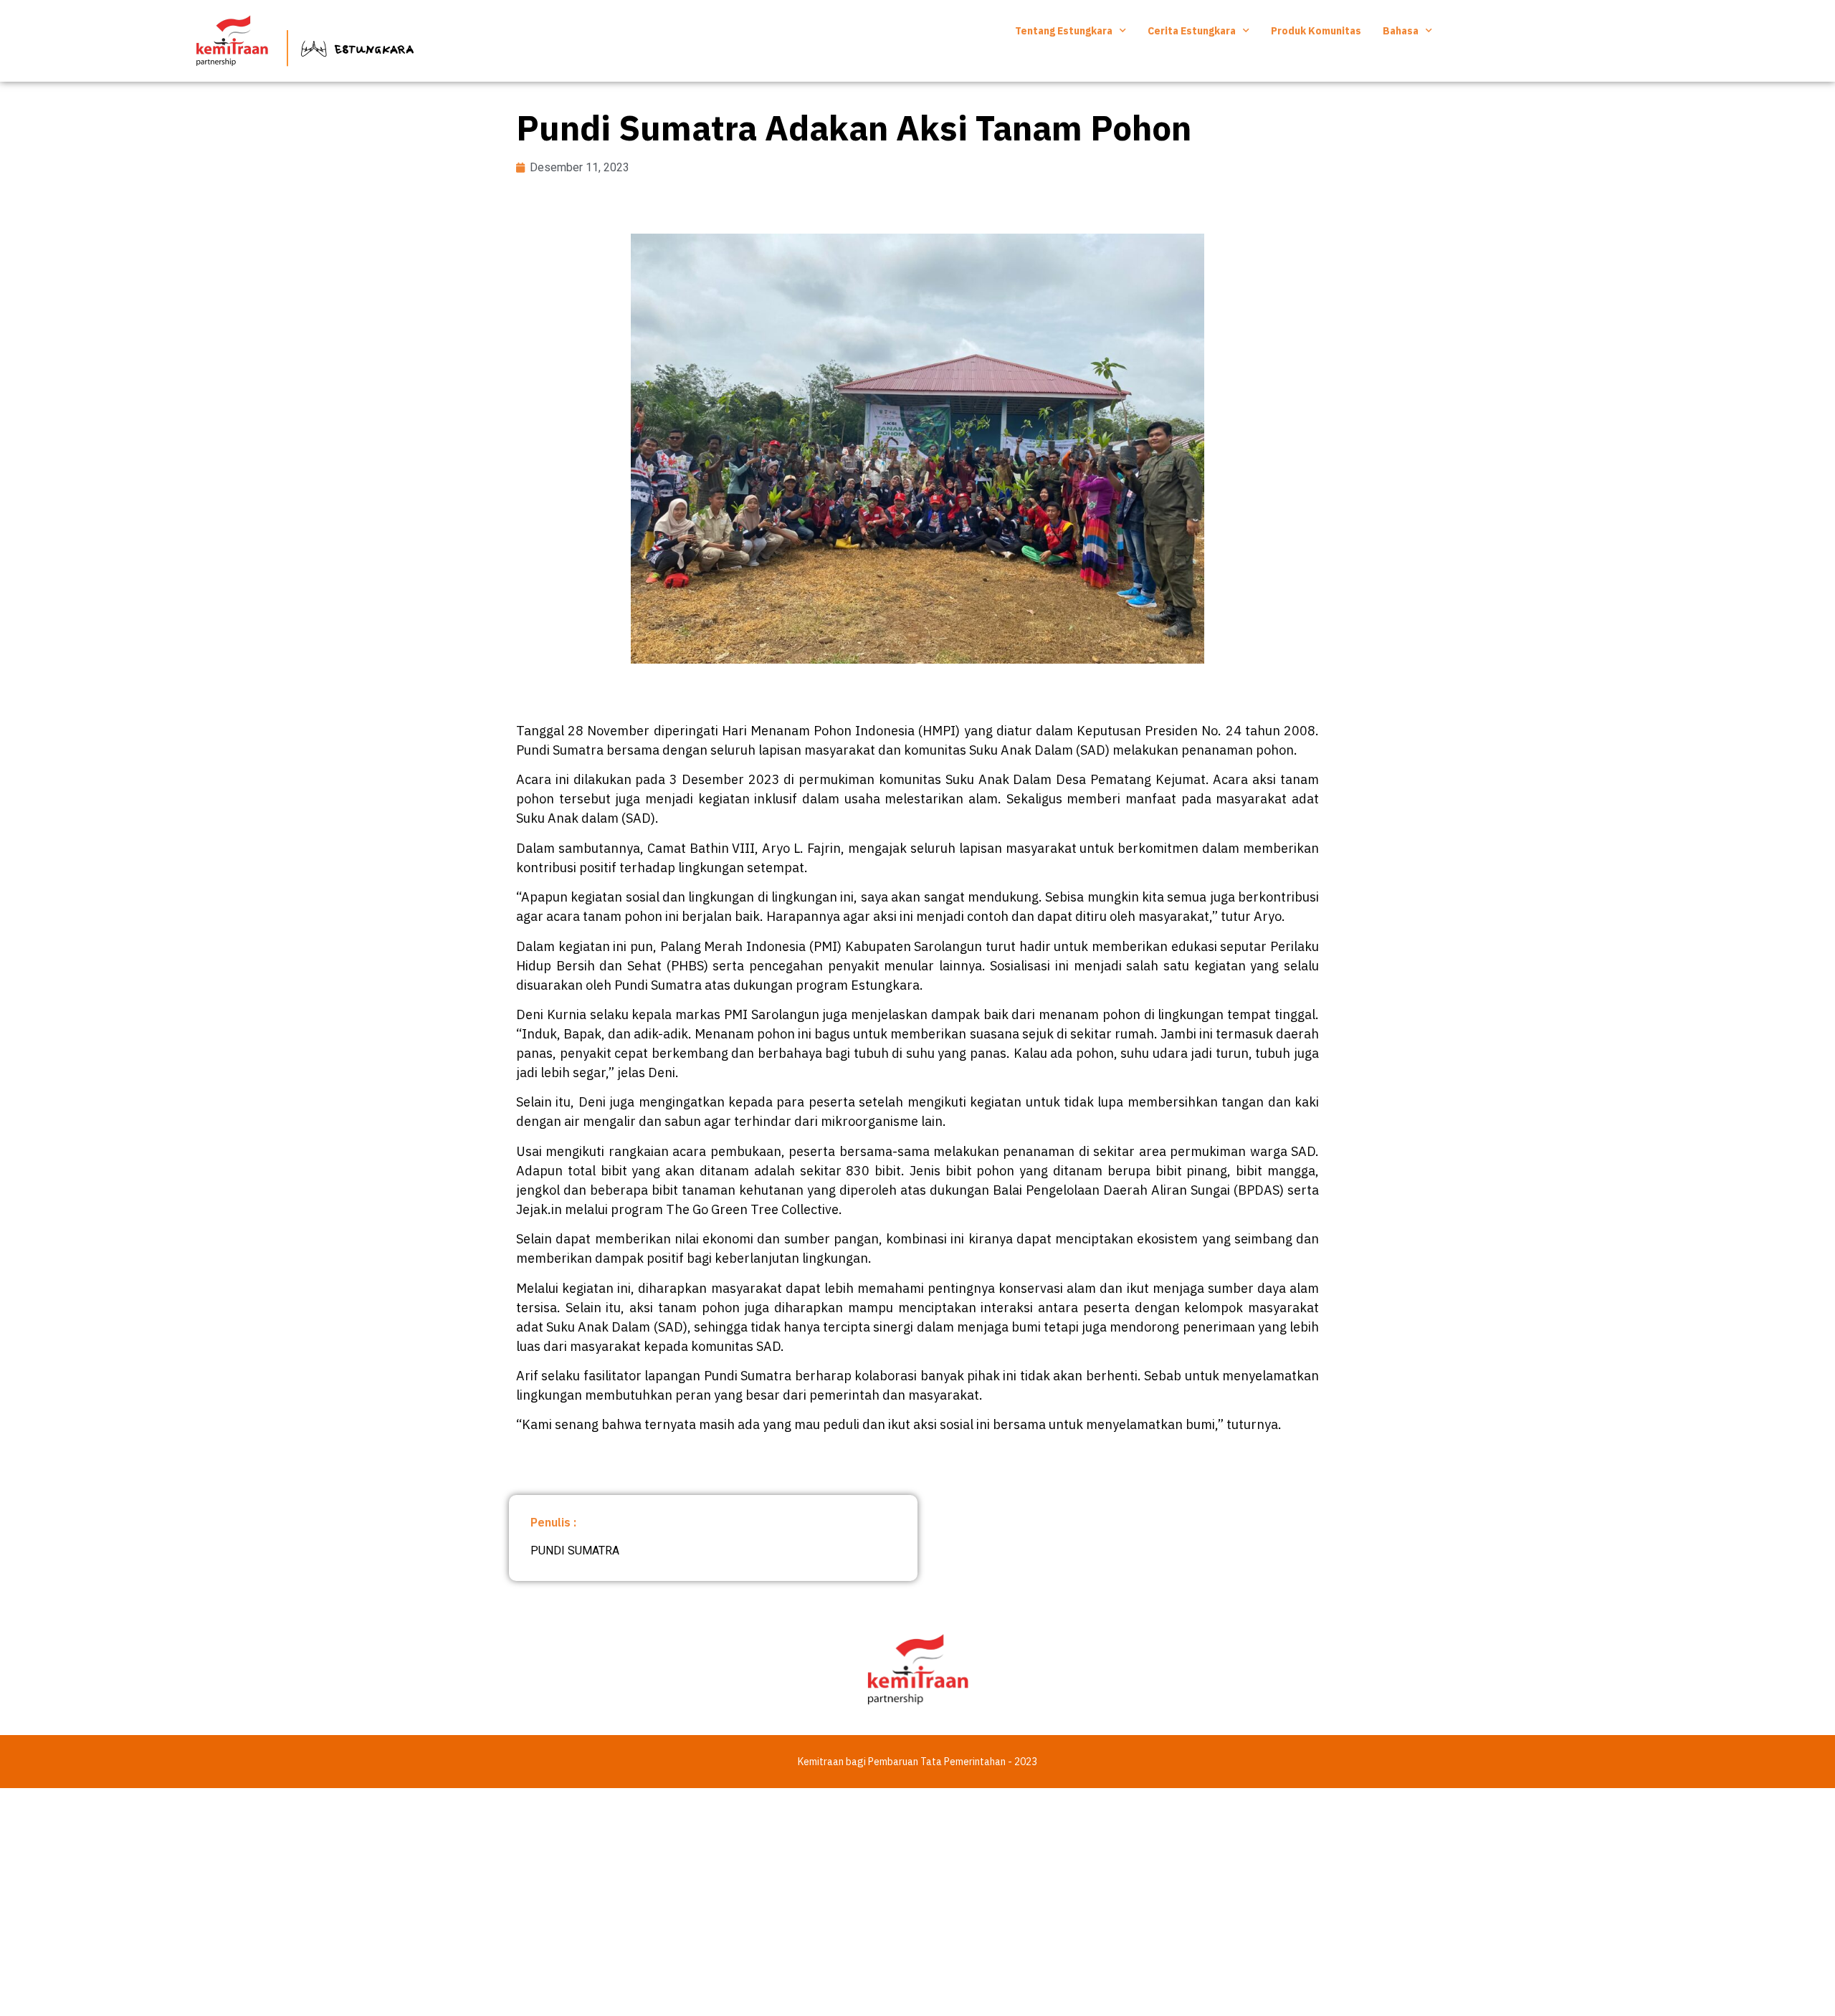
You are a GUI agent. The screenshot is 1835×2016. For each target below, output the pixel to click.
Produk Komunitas (1316, 31)
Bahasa (1401, 31)
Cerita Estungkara (1192, 31)
